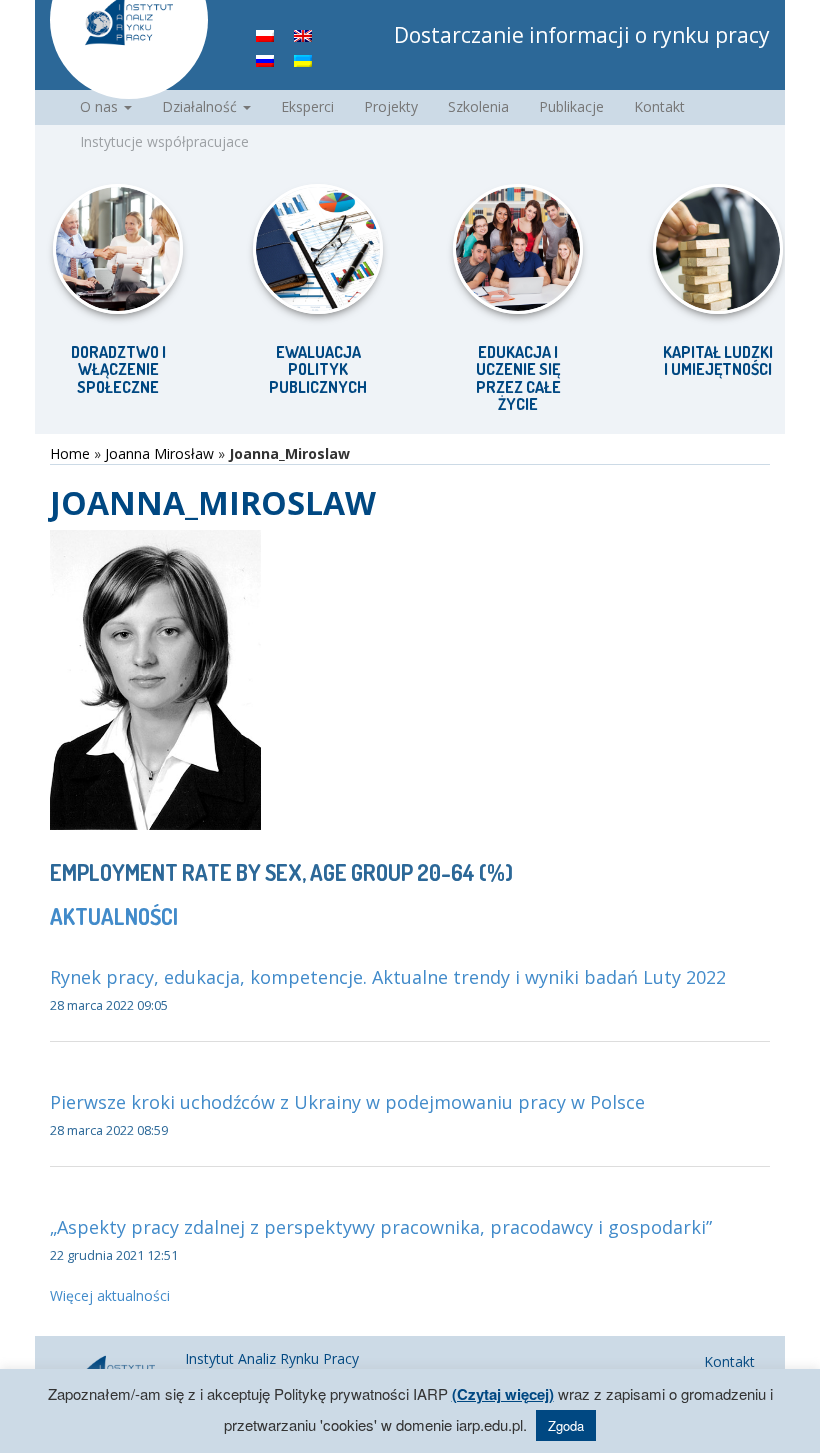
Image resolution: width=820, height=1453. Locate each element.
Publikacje (571, 106)
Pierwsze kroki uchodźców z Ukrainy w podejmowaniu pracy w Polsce (347, 1102)
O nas (101, 106)
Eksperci (307, 106)
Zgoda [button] (566, 1425)
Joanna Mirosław (159, 453)
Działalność (201, 106)
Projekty (391, 106)
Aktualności (114, 916)
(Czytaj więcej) (503, 1394)
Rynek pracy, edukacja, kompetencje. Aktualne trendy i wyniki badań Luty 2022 (388, 977)
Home (70, 453)
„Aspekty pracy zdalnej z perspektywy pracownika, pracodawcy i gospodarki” (381, 1227)
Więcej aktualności (110, 1295)
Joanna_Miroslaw (213, 502)
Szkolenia (478, 106)
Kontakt (659, 106)
